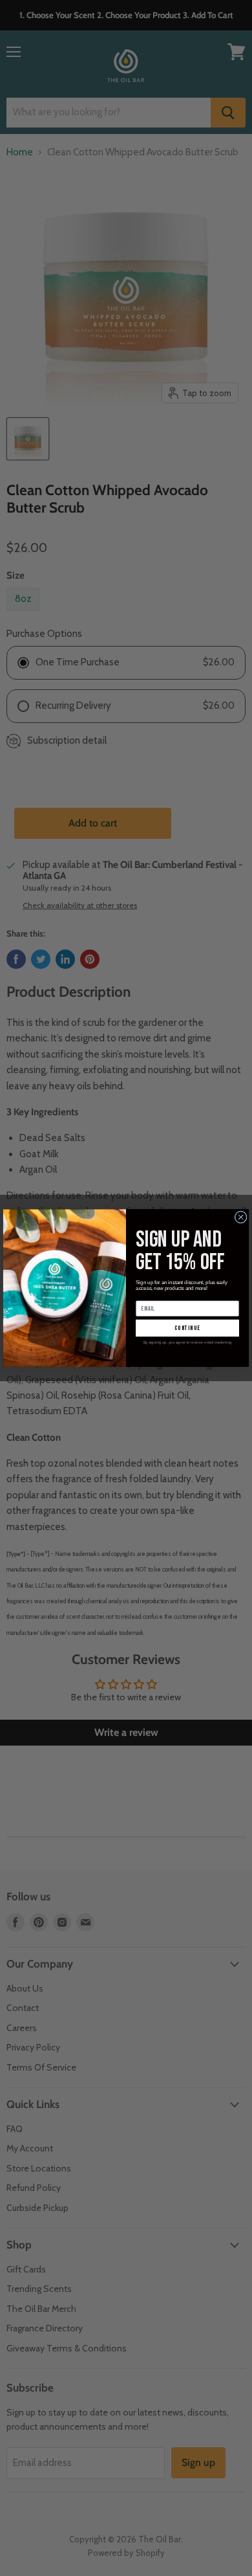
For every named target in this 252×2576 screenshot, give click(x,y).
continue (187, 1328)
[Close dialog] (241, 1217)
